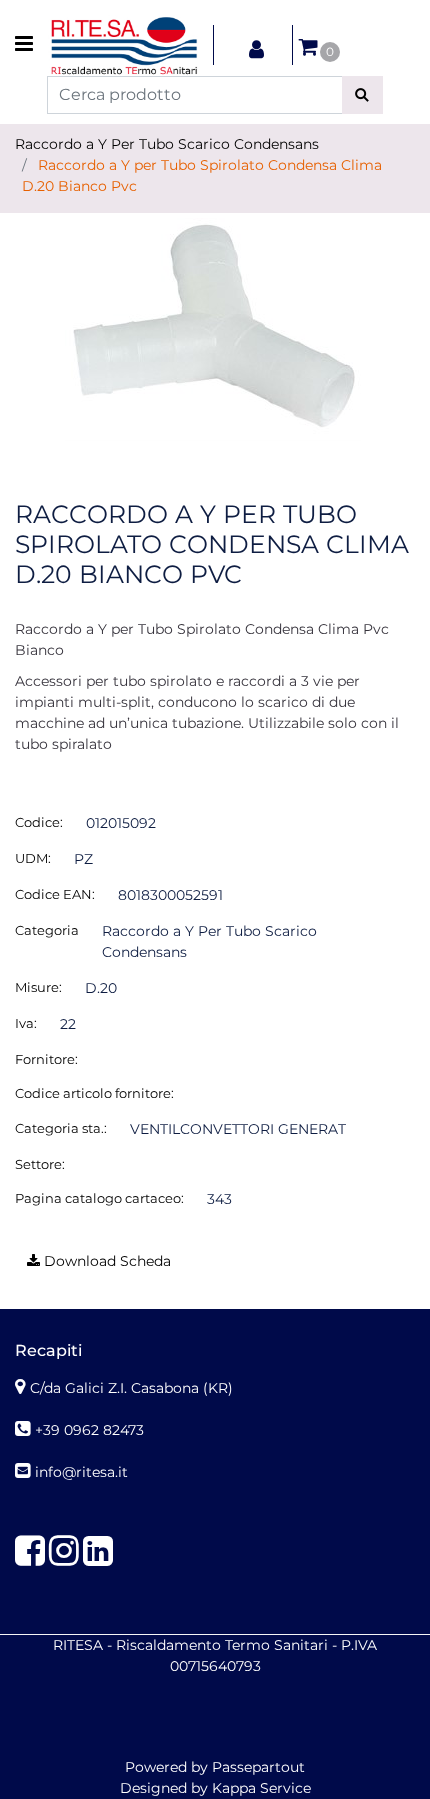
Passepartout (258, 1767)
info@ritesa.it (81, 1472)
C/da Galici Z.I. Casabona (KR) (131, 1388)
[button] (362, 95)
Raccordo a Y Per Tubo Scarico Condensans (167, 144)
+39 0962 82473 (89, 1430)
